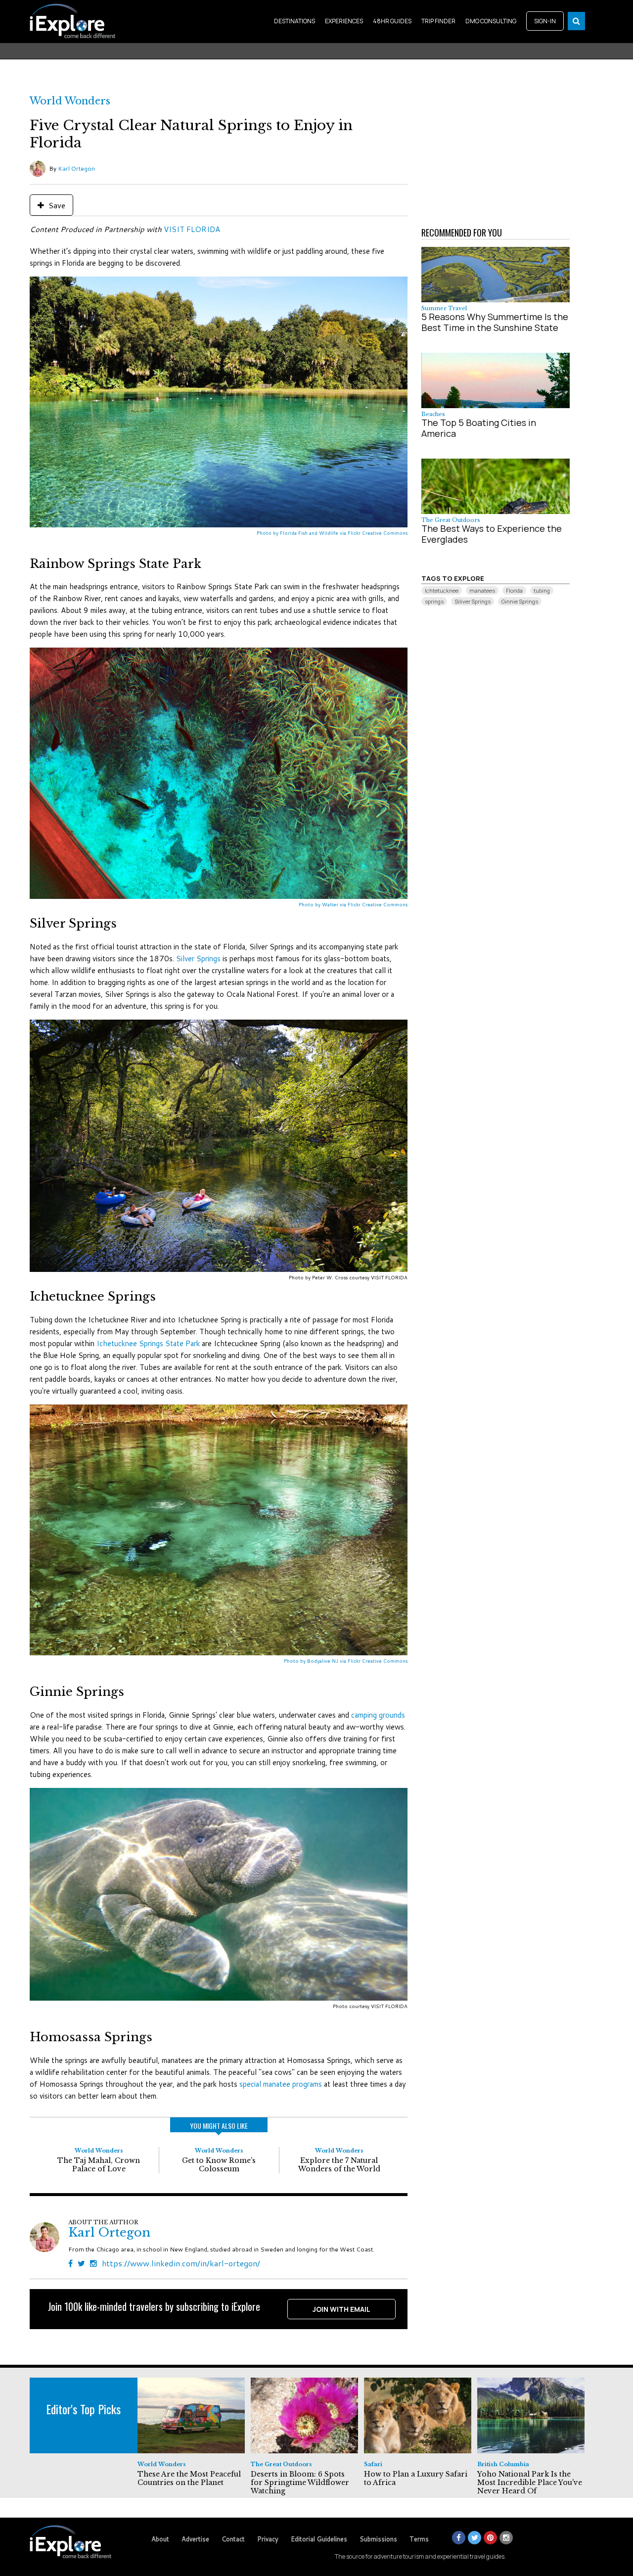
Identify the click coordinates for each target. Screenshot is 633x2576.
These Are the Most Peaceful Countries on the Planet (189, 2478)
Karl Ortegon (76, 168)
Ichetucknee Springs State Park (148, 1343)
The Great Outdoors (451, 520)
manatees (482, 590)
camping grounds (378, 1715)
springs (434, 601)
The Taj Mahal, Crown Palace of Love (99, 2165)
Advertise (195, 2539)
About (160, 2539)
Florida (514, 590)
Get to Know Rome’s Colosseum (219, 2165)
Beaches (433, 414)
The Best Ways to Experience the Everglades (492, 534)
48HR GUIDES (392, 21)
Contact (233, 2539)
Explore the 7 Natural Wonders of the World (339, 2165)
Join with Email (341, 2309)
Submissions (378, 2539)
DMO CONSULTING (491, 21)
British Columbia (503, 2464)
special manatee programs (281, 2084)
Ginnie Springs (520, 601)
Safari (373, 2464)
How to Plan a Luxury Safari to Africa (416, 2478)
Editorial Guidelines (319, 2539)
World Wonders (70, 101)
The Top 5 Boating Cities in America (479, 428)
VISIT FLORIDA (192, 229)
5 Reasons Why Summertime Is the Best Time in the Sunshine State (495, 322)
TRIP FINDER (438, 21)
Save (56, 205)
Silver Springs (198, 959)
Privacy (268, 2539)
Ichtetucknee (442, 590)
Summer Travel (444, 308)
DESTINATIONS (294, 21)
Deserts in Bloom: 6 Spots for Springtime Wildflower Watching (300, 2482)
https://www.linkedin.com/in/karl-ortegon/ (181, 2263)
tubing (542, 590)
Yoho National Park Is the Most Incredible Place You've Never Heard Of (530, 2482)
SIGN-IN (545, 21)
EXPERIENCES (344, 21)
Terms (419, 2539)
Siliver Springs (473, 601)
